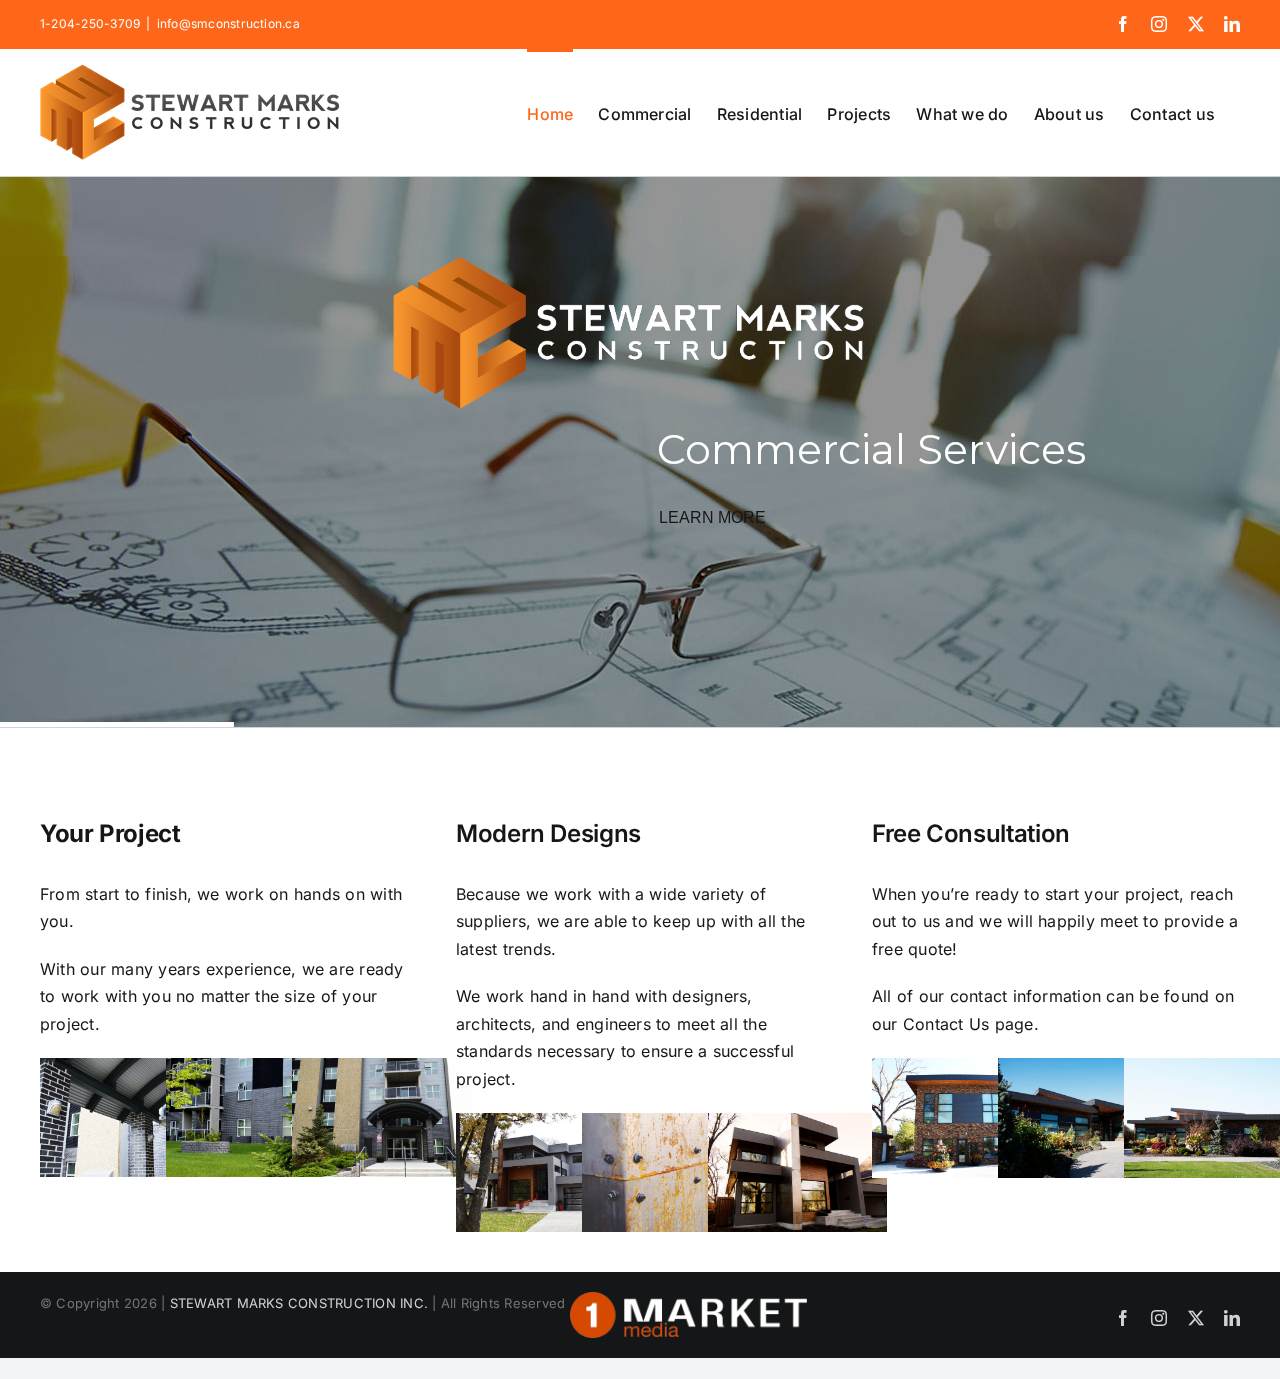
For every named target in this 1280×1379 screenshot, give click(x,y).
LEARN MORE (712, 517)
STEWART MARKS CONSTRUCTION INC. (299, 1303)
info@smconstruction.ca (228, 23)
